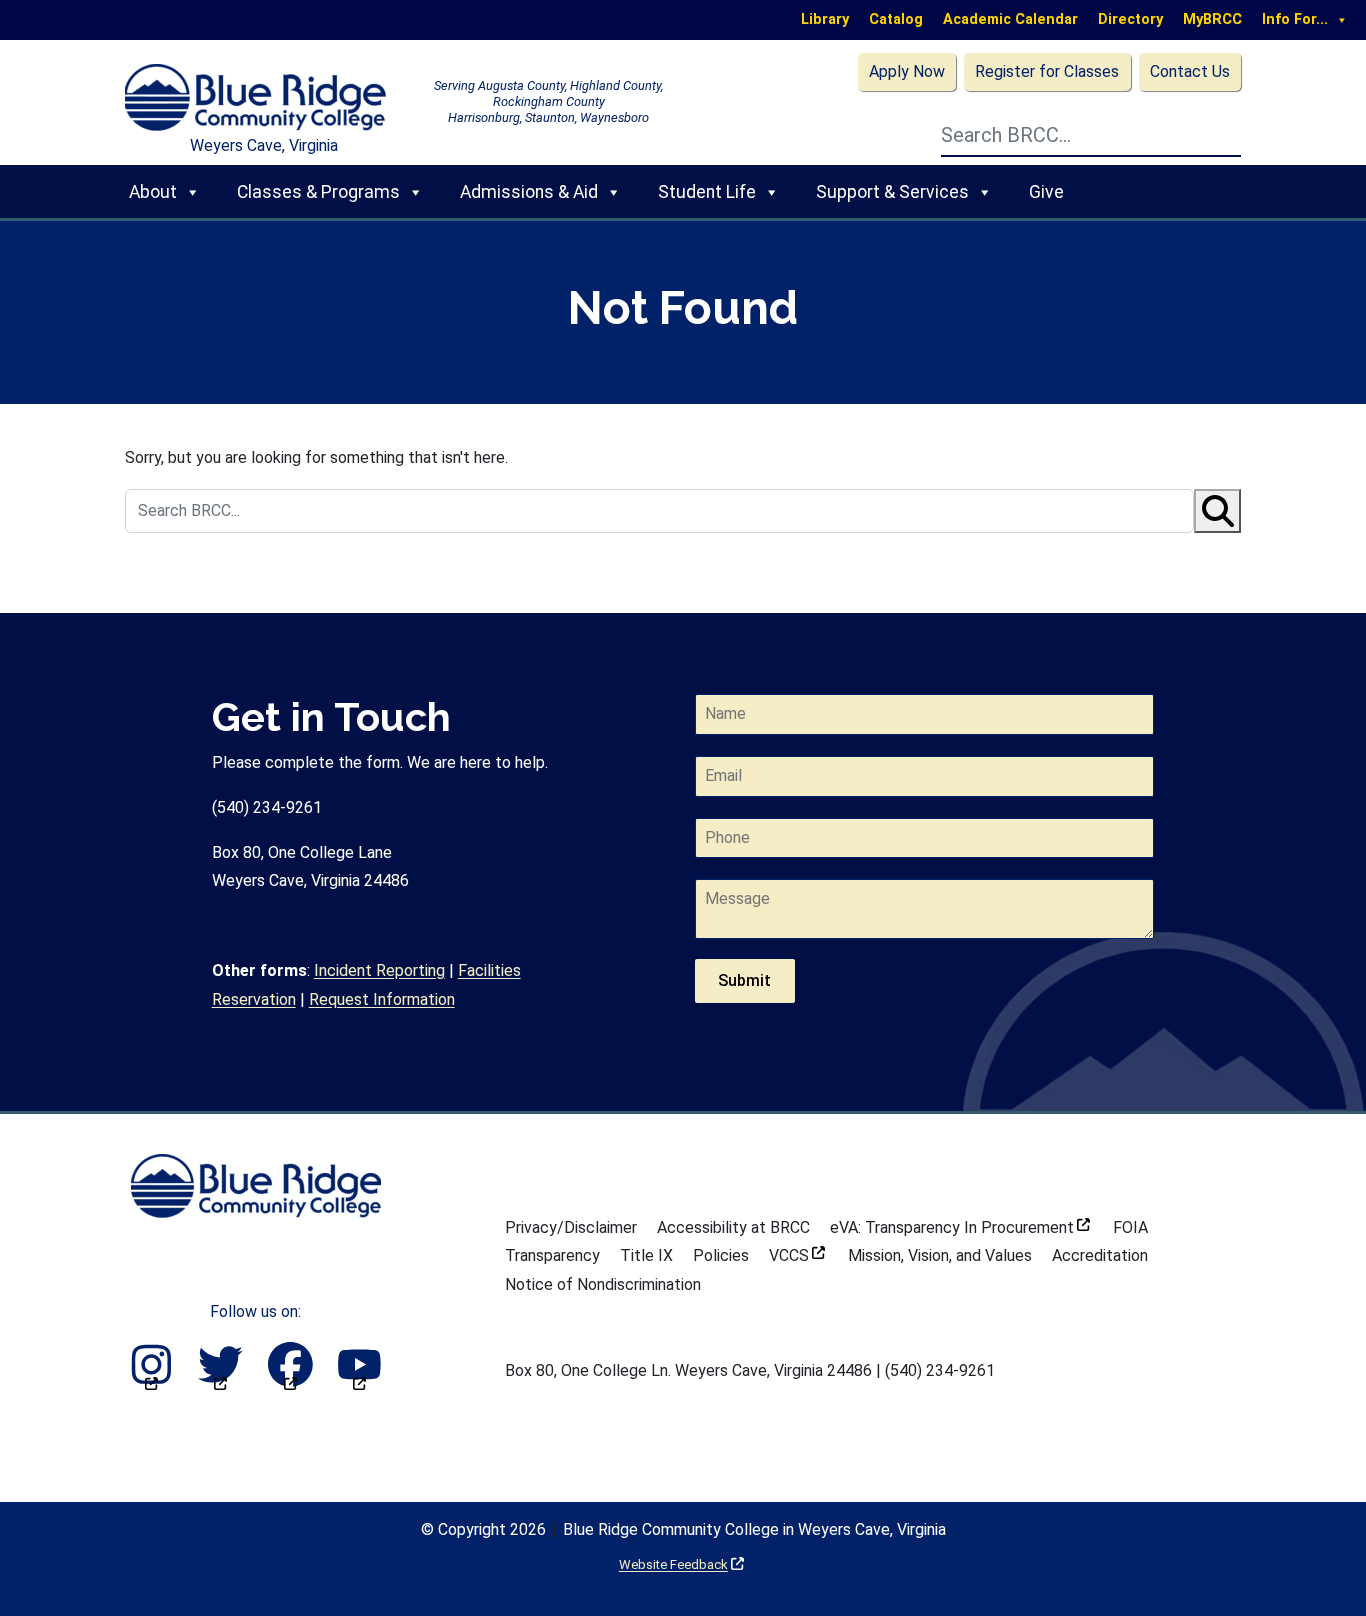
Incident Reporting (379, 970)
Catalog (896, 19)
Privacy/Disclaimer (571, 1227)
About (153, 192)
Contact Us (1190, 71)
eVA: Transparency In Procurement (960, 1227)
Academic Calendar (1010, 19)
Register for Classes (1047, 71)
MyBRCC (1212, 19)
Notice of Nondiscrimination (603, 1284)
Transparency (552, 1255)
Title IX (646, 1255)
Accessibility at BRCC (733, 1227)
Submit (744, 980)
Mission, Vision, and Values (940, 1255)
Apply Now (907, 71)
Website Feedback (681, 1564)
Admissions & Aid (529, 192)
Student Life (707, 192)
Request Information (382, 999)
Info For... (1295, 19)
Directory (1130, 19)
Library (825, 19)
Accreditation (1100, 1255)
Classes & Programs (318, 192)
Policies (721, 1255)
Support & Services (892, 192)
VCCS (797, 1255)
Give (1046, 192)
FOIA (1130, 1227)
